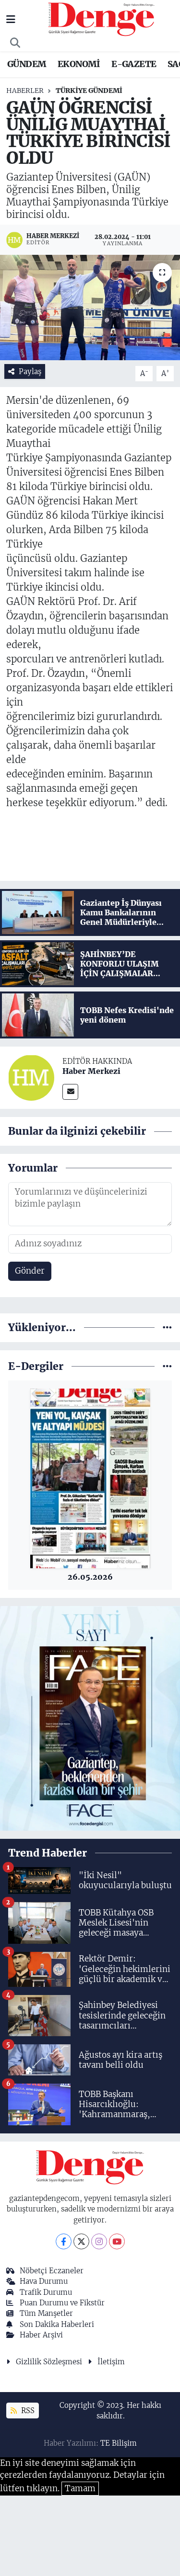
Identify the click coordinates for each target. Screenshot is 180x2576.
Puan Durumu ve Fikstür (62, 2303)
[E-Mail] (70, 1092)
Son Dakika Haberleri (57, 2324)
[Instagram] (99, 2241)
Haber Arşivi (41, 2335)
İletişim (111, 2362)
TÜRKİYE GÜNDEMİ (89, 91)
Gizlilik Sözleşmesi (49, 2362)
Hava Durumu (44, 2281)
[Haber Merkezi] (31, 1077)
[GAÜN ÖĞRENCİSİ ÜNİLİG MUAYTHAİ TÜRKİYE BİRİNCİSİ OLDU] (90, 308)
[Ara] (15, 43)
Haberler (25, 91)
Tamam (80, 2488)
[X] (81, 2241)
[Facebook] (64, 2241)
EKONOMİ (79, 64)
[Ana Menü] (11, 19)
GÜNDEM (27, 64)
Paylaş (30, 371)
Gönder (30, 1271)
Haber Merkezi (91, 1071)
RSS (27, 2411)
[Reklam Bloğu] (90, 1718)
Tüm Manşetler (46, 2313)
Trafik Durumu (46, 2292)
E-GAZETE (134, 64)
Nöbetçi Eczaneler (52, 2271)
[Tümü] (167, 1327)
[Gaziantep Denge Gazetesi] (102, 19)
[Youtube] (117, 2241)
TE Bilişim (119, 2443)
